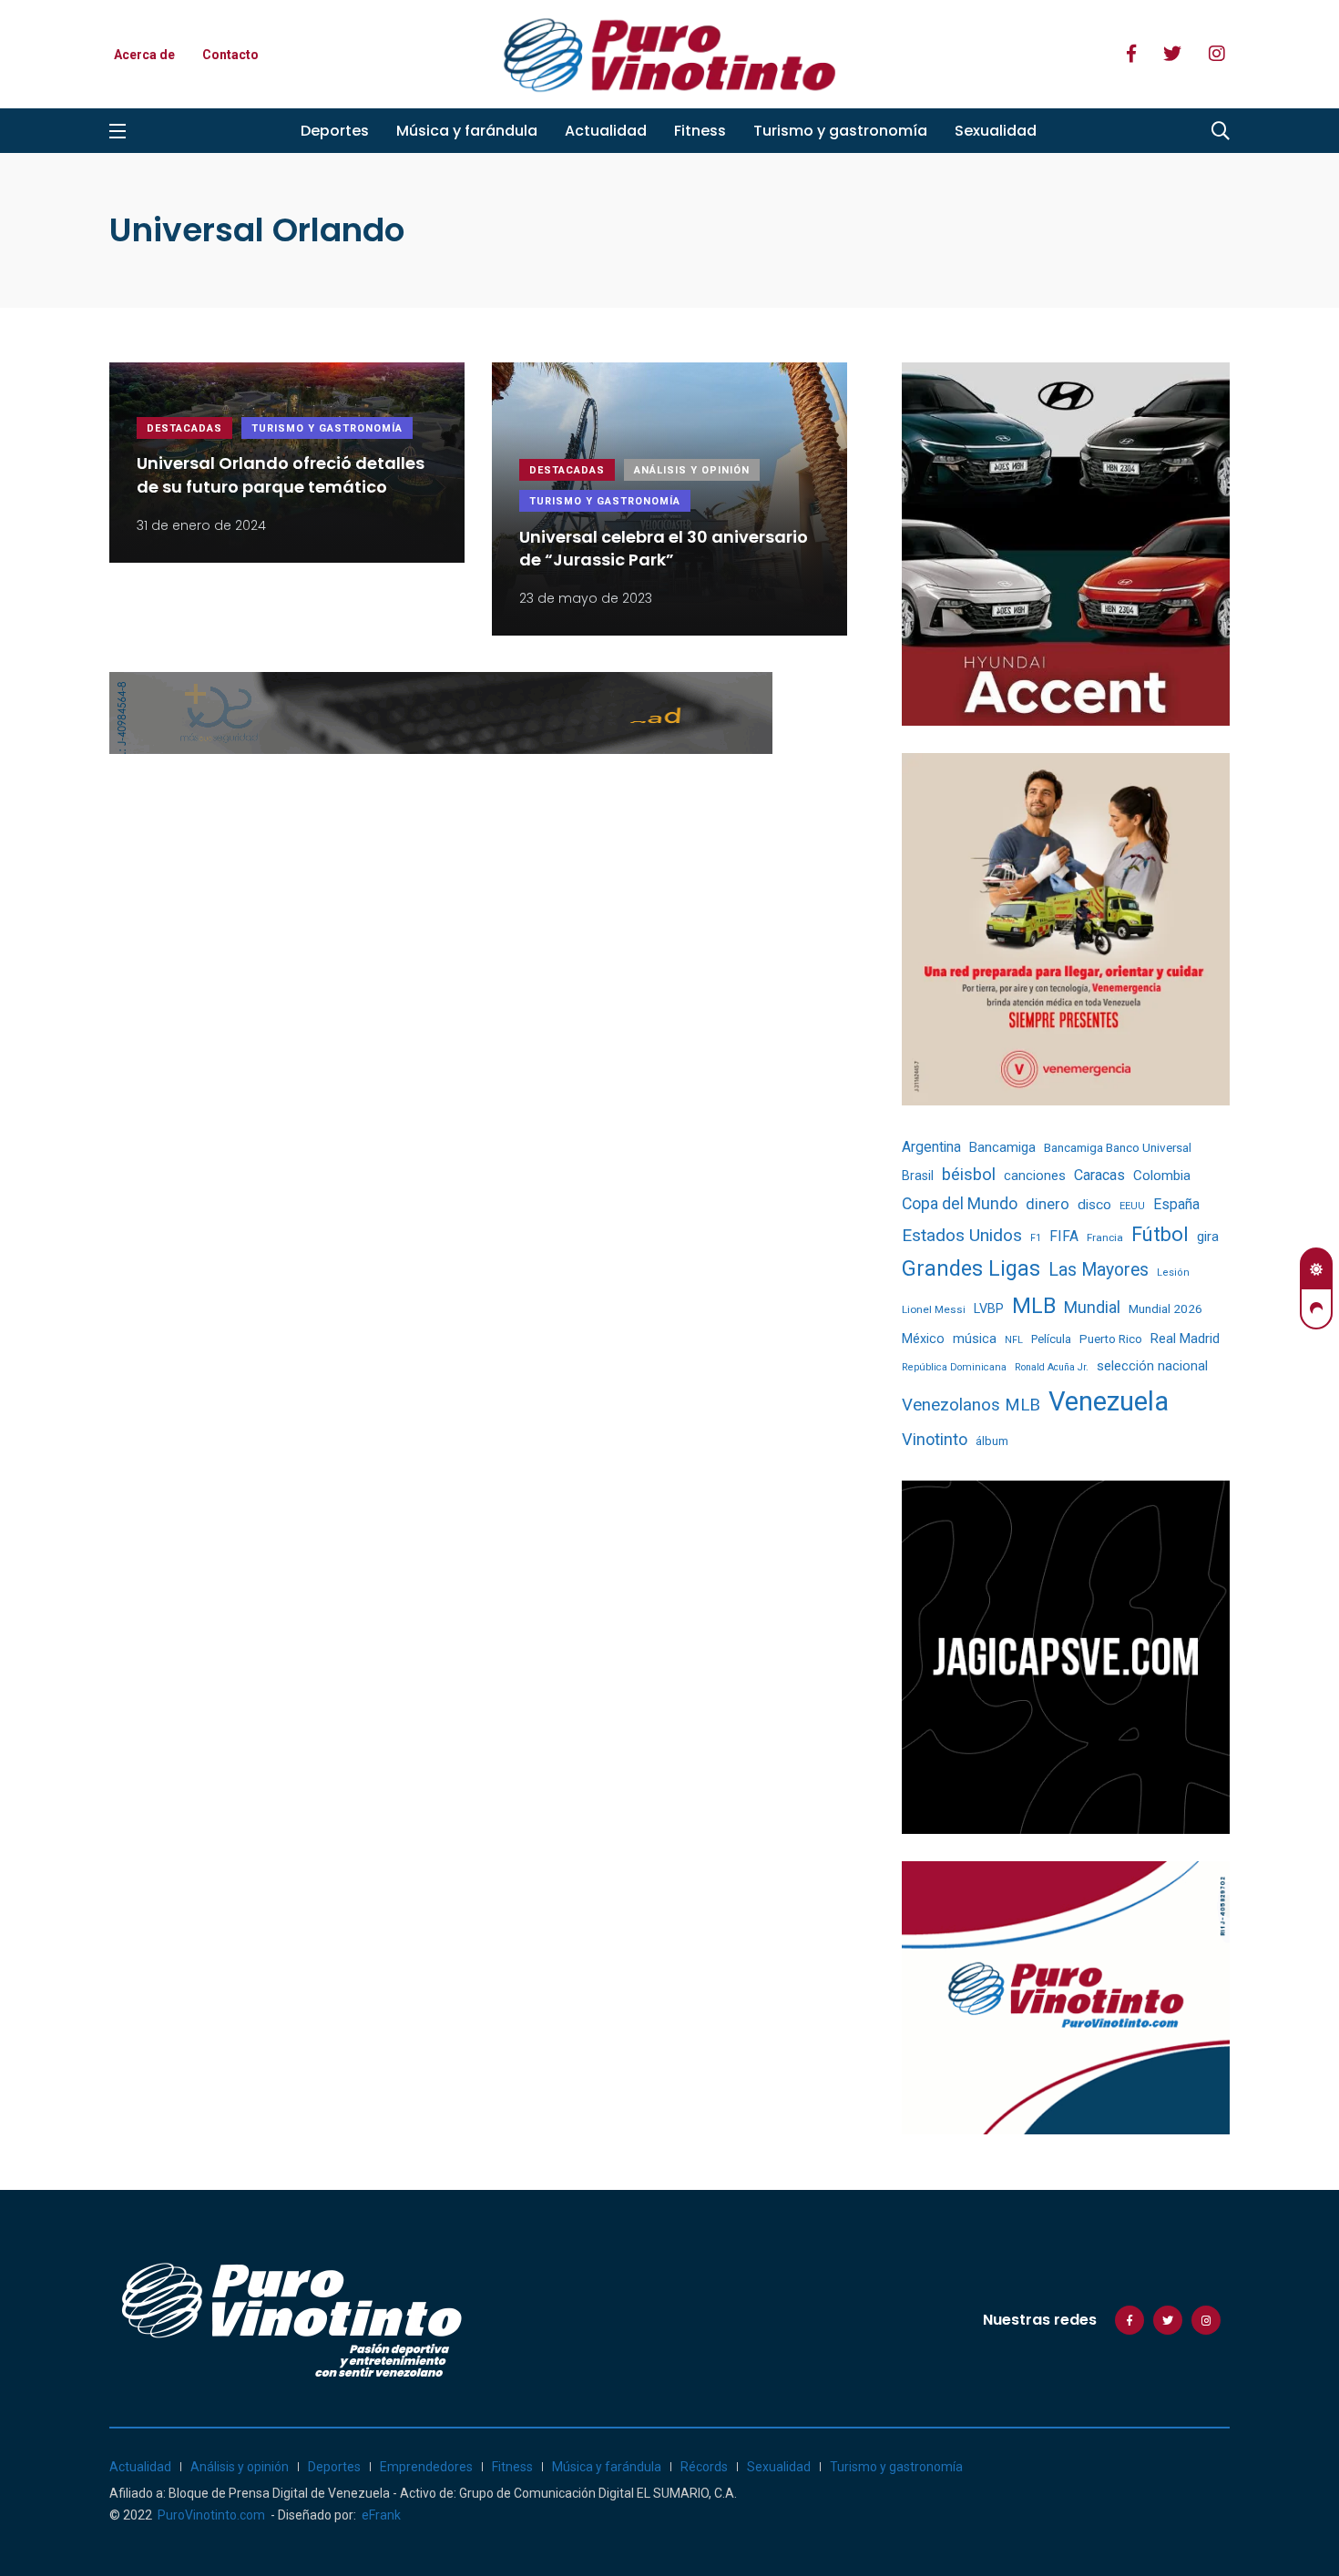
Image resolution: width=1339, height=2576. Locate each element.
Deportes (335, 131)
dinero (1048, 1204)
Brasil (918, 1176)
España (1176, 1204)
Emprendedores (426, 2467)
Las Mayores (1099, 1270)
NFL (1014, 1340)
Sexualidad (996, 131)
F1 (1036, 1238)
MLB (1034, 1306)
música (975, 1339)
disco (1094, 1205)
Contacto (230, 55)
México (923, 1339)
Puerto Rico (1111, 1339)
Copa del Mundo (960, 1204)
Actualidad (606, 131)
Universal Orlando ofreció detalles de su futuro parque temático (281, 475)
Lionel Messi (934, 1309)
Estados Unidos (962, 1235)
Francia (1105, 1237)
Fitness (700, 131)
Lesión (1173, 1273)
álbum (992, 1441)
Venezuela (1109, 1401)
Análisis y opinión (692, 470)
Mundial (1092, 1307)
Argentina (931, 1147)
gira (1208, 1237)
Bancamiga (1002, 1147)
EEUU (1132, 1206)
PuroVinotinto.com (211, 2515)
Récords (704, 2467)
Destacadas (184, 428)
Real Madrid (1185, 1339)
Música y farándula (467, 131)
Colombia (1162, 1176)
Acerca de (144, 55)
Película (1051, 1339)
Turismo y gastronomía (840, 131)
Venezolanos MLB (971, 1405)
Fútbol (1160, 1234)
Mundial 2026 (1165, 1308)
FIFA (1064, 1237)
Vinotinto (935, 1439)
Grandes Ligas (971, 1268)
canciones (1035, 1176)
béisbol (969, 1175)
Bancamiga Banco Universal (1118, 1147)
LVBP (989, 1308)
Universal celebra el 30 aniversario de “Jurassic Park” (664, 548)
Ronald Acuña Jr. (1052, 1367)
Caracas (1099, 1175)
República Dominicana (954, 1367)
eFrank (381, 2515)
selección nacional (1152, 1366)
